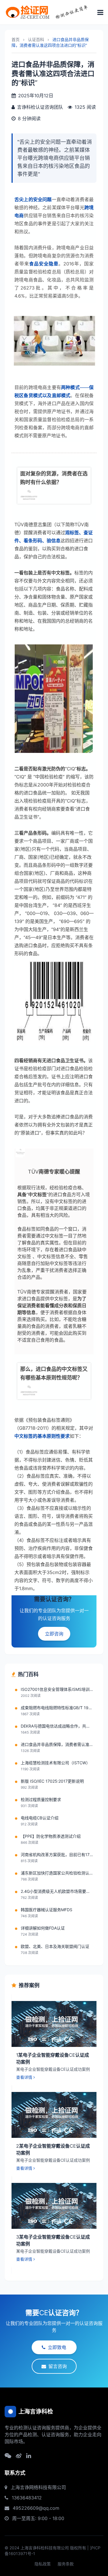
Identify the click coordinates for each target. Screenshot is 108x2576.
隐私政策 (43, 2564)
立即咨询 (54, 1634)
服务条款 (66, 2564)
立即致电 (57, 2347)
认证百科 (36, 39)
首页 (16, 39)
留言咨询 (58, 2366)
